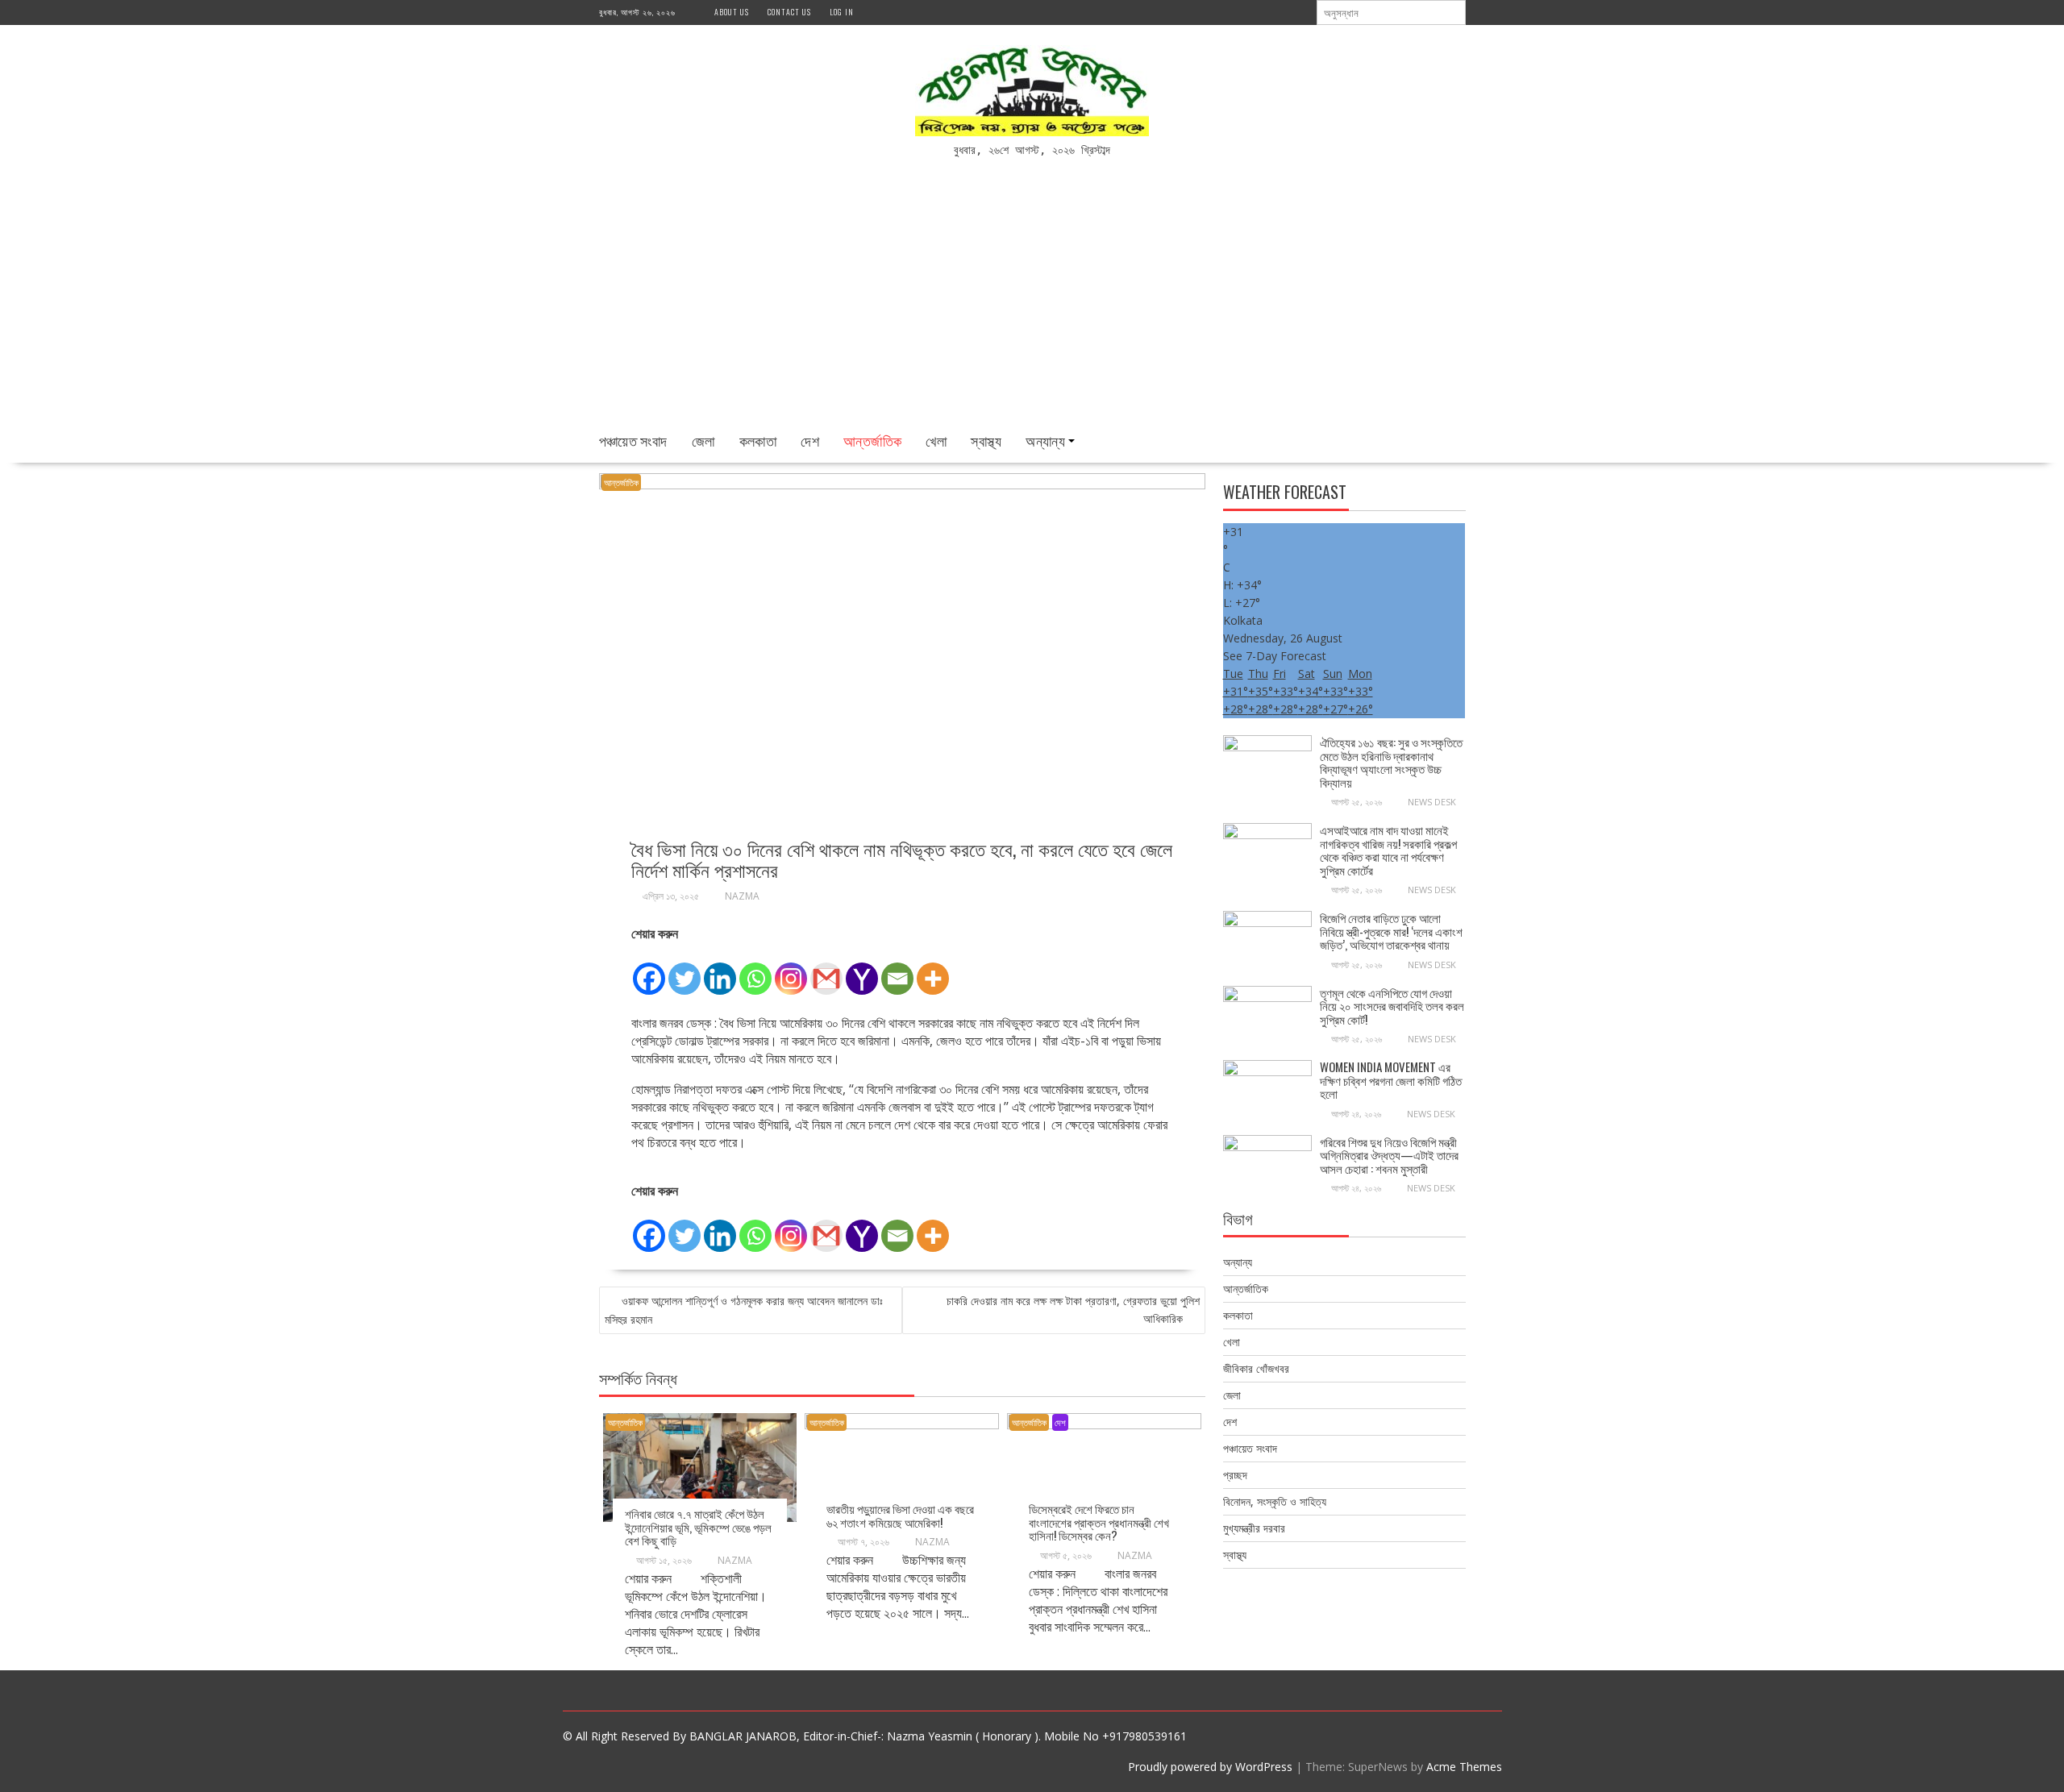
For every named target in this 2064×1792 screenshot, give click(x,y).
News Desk (1432, 802)
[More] (933, 970)
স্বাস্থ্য (986, 440)
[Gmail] (826, 970)
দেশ (810, 440)
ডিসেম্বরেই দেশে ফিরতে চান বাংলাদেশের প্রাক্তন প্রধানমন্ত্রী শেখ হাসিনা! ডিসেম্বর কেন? (1099, 1522)
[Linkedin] (720, 970)
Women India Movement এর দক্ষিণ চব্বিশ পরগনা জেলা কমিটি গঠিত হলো (1391, 1080)
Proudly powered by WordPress (1210, 1767)
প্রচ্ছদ (1235, 1475)
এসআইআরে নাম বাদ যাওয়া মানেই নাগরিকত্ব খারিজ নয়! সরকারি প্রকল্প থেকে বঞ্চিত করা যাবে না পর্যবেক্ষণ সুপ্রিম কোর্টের (1388, 850)
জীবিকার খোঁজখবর (1256, 1368)
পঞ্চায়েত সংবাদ (633, 440)
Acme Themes (1464, 1767)
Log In (842, 12)
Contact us (789, 12)
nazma (742, 896)
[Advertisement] (1032, 300)
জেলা (703, 440)
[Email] (897, 970)
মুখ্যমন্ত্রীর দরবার (1254, 1528)
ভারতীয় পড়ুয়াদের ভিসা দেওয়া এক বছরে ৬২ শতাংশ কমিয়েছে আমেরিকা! (900, 1515)
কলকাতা (758, 440)
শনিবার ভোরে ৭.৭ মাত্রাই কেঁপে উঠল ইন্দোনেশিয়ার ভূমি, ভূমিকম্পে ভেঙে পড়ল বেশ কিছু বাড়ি (698, 1526)
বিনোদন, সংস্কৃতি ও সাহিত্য (1275, 1501)
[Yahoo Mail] (862, 970)
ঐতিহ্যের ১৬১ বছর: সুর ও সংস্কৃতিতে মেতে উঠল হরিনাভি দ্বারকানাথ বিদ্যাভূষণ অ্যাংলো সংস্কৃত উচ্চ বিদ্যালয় (1391, 762)
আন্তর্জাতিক (872, 440)
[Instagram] (791, 970)
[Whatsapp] (755, 970)
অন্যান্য (1045, 440)
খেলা (936, 440)
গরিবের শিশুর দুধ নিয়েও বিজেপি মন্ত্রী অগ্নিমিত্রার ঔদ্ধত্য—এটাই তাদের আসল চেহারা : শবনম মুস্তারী (1389, 1155)
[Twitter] (685, 970)
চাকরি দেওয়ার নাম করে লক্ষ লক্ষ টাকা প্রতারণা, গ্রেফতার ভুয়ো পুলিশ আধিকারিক (1073, 1310)
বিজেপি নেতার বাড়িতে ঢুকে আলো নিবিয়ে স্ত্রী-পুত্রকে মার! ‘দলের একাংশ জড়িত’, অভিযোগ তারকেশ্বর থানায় (1391, 931)
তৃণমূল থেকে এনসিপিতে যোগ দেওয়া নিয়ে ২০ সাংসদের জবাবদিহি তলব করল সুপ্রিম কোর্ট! (1392, 1006)
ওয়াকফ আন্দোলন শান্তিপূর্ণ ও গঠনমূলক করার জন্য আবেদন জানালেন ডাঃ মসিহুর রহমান (744, 1310)
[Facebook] (649, 970)
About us (732, 12)
